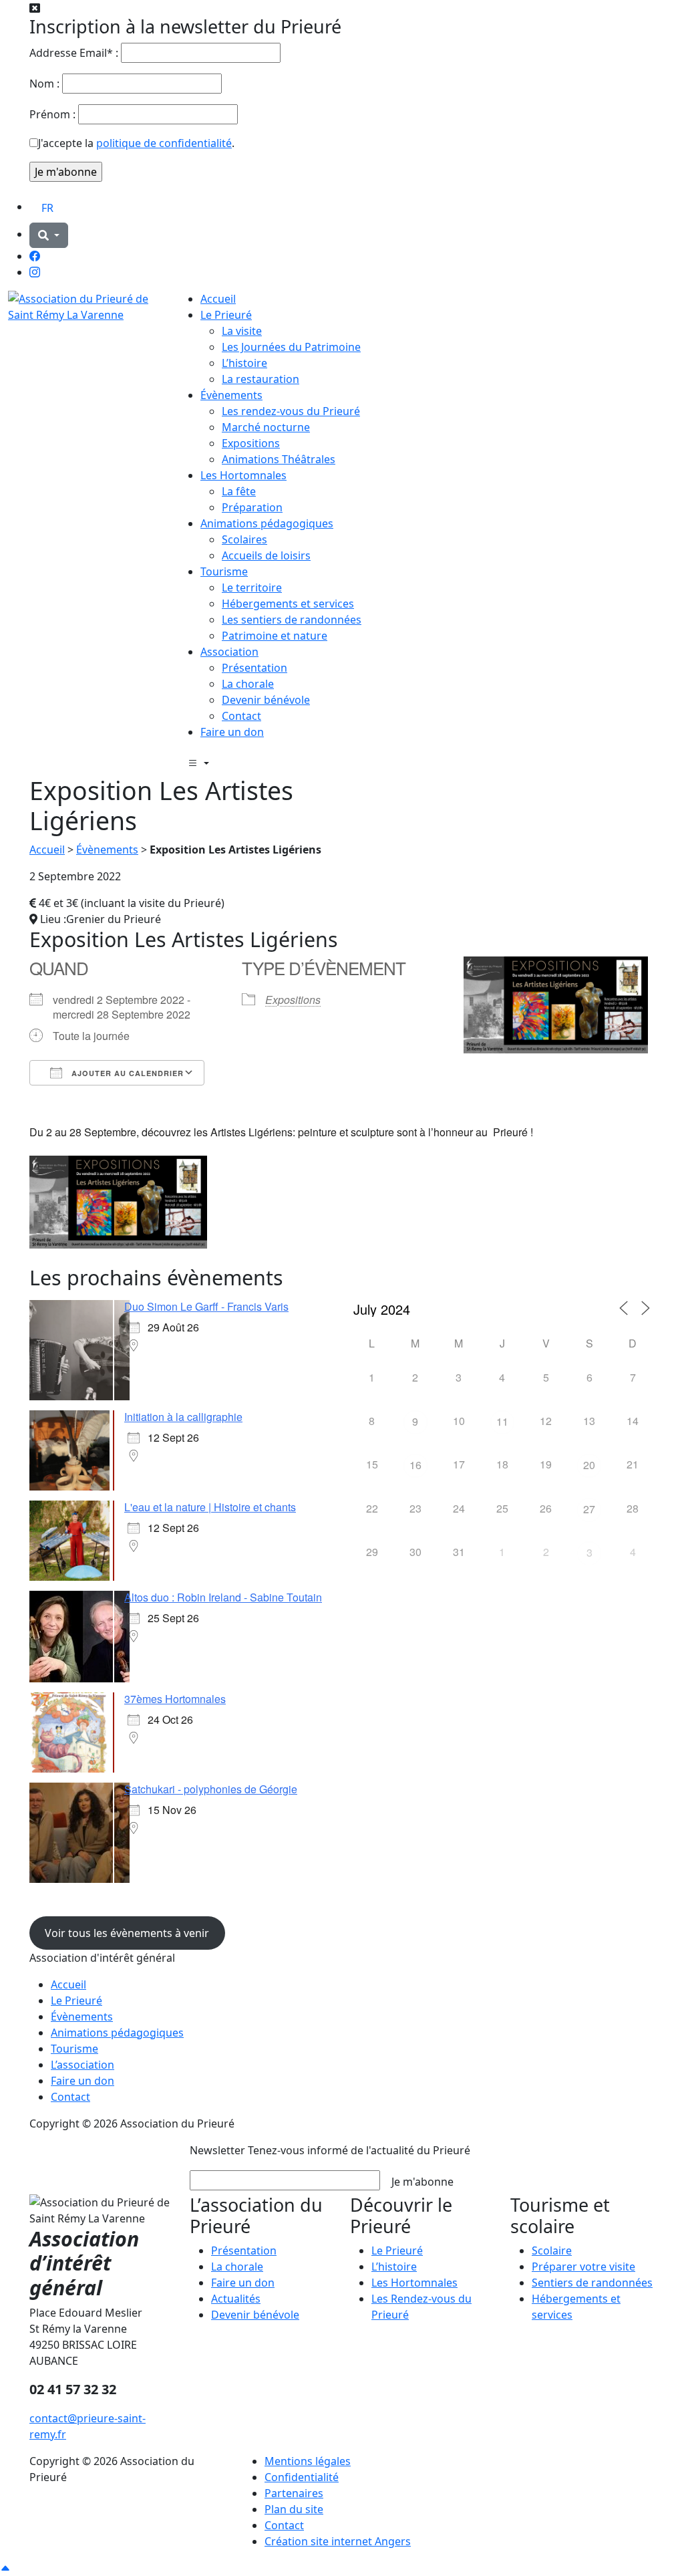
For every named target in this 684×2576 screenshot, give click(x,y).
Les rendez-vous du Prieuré (291, 411)
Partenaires (294, 2493)
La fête (239, 491)
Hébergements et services (288, 604)
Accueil (218, 299)
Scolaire (552, 2250)
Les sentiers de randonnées (292, 620)
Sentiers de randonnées (592, 2283)
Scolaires (244, 539)
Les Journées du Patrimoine (291, 347)
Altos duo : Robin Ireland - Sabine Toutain (223, 1597)
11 (502, 1421)
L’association (82, 2065)
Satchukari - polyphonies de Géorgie (211, 1789)
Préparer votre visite (583, 2267)
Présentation (254, 668)
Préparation (252, 507)
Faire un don (232, 732)
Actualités (236, 2299)
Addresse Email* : (74, 53)
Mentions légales (308, 2461)
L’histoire (244, 363)
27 (589, 1509)
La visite (242, 331)
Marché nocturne (266, 427)
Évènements (231, 395)
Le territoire (252, 588)
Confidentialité (302, 2477)
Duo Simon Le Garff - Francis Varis (206, 1306)
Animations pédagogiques (267, 523)
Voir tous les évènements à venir (127, 1933)
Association (229, 652)
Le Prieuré (226, 315)
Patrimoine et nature (275, 636)
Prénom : (52, 114)
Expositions (251, 443)
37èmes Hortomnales (175, 1699)
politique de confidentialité (164, 143)
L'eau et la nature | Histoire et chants (210, 1507)
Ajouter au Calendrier (126, 1073)
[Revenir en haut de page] (5, 2568)
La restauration (261, 379)
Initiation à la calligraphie (183, 1417)
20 (589, 1465)
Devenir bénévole (266, 700)
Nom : (44, 84)
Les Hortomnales (243, 475)
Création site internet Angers (338, 2541)
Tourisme (224, 571)
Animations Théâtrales (279, 459)
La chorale (248, 684)
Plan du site (294, 2509)
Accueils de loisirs (266, 555)
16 (415, 1465)
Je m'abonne (422, 2182)
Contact (241, 716)
